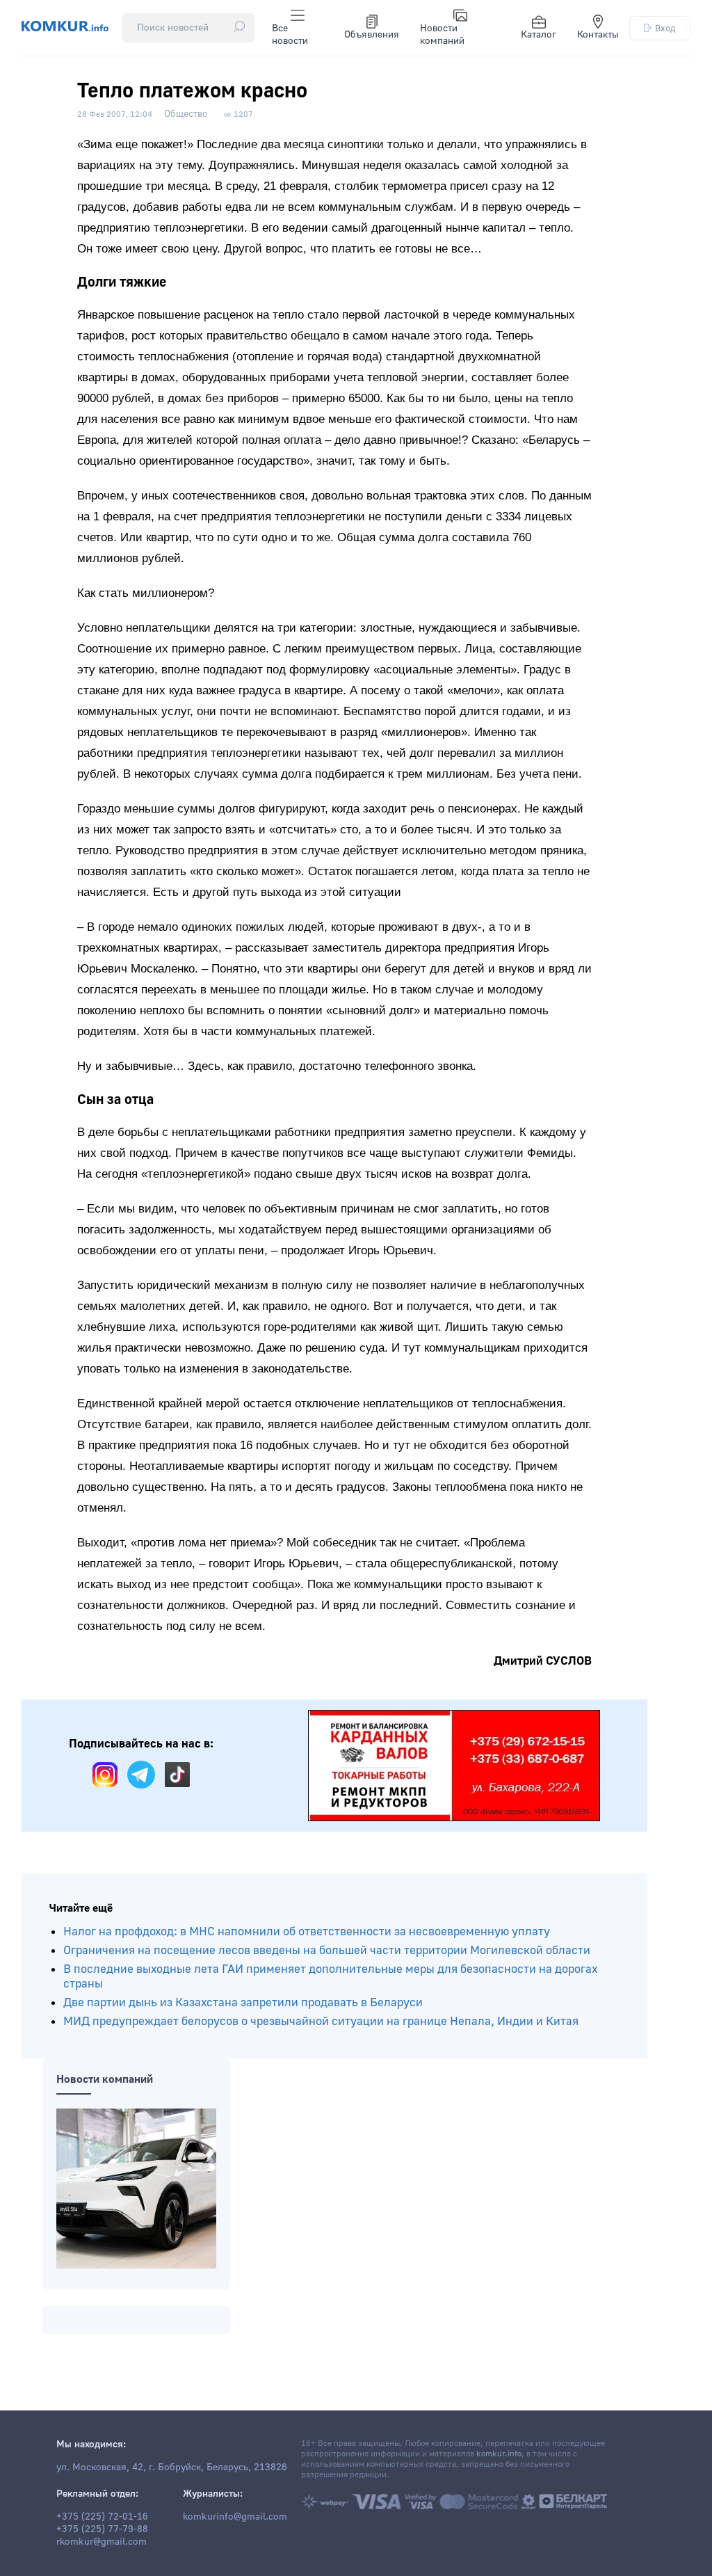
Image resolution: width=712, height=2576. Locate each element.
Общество (186, 114)
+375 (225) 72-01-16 (102, 2517)
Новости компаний (442, 35)
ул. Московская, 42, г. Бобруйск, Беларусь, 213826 (172, 2467)
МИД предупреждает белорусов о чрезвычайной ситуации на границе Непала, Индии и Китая (321, 2021)
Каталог (539, 35)
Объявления (372, 35)
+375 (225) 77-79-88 (102, 2529)
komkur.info (499, 2454)
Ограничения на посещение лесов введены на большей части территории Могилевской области (327, 1950)
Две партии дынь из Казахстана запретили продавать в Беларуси (243, 2002)
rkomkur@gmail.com (102, 2542)
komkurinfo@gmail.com (235, 2517)
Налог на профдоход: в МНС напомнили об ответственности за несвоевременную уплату (307, 1931)
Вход (665, 28)
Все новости (290, 35)
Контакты (598, 35)
